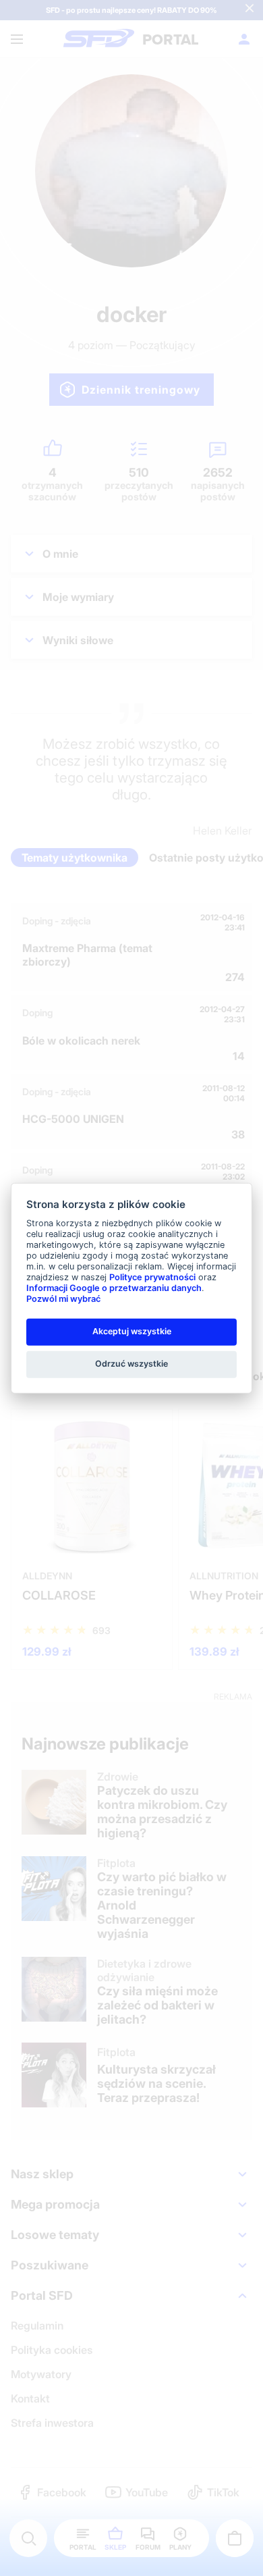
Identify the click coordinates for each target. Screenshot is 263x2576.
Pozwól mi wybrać (63, 1299)
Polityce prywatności (152, 1277)
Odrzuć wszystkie (131, 1364)
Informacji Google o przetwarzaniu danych (114, 1288)
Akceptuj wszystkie (132, 1331)
